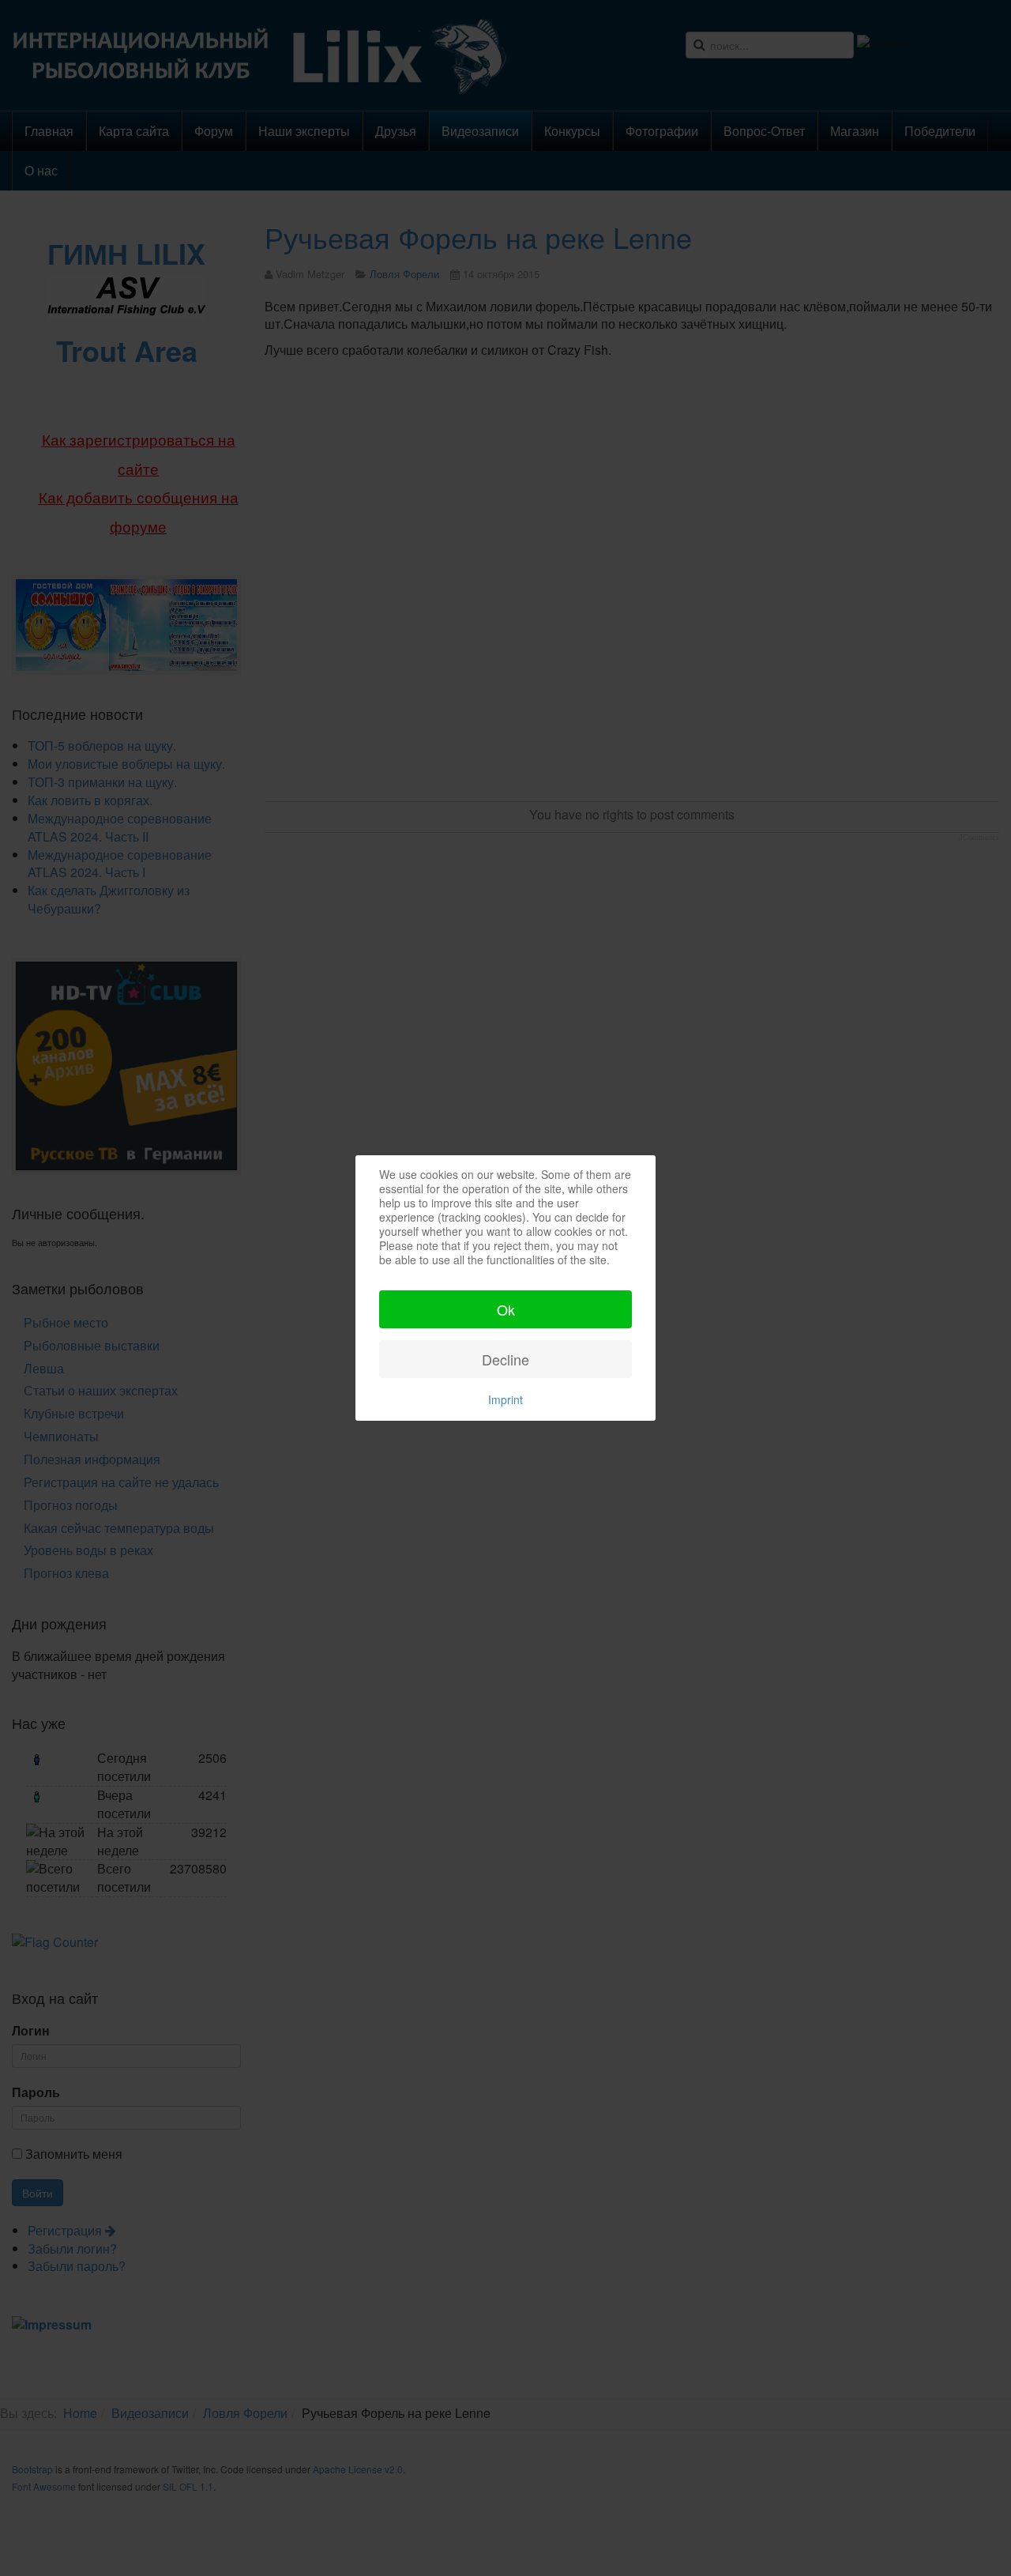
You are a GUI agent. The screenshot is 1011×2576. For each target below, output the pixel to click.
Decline (505, 1359)
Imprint (505, 1399)
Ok (506, 1309)
